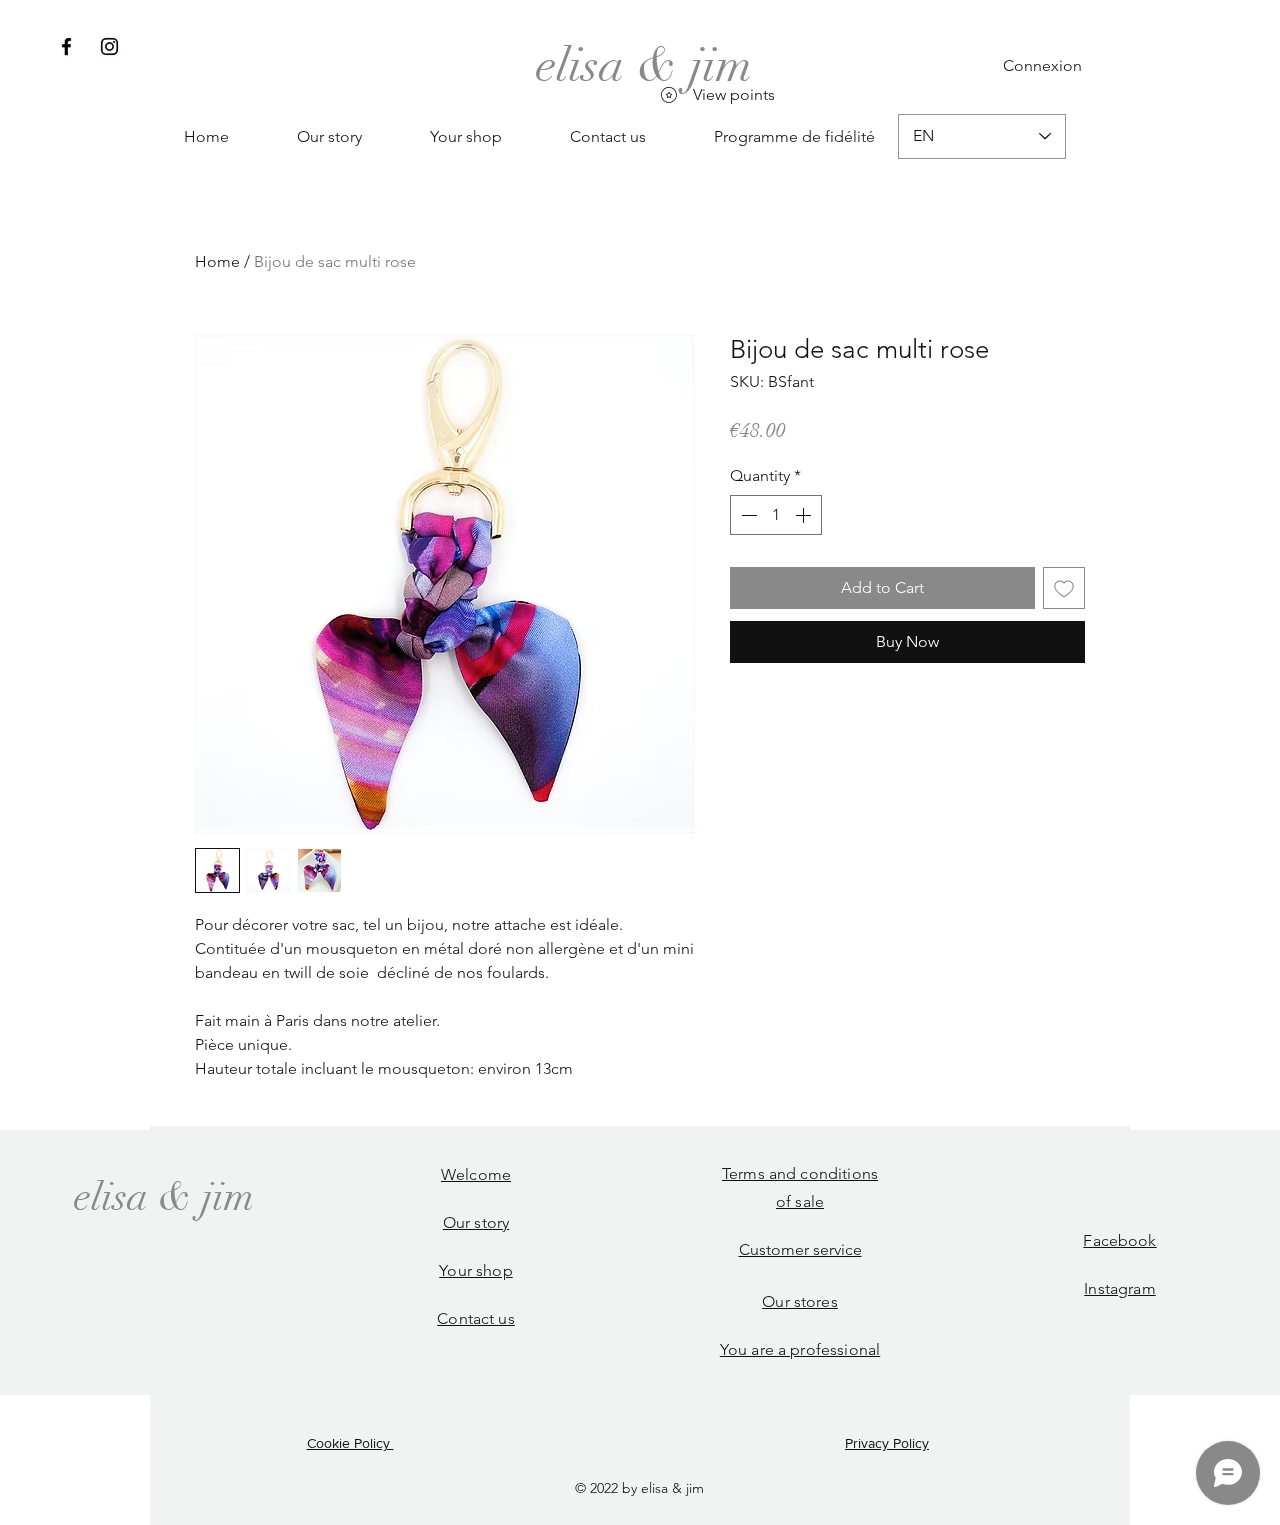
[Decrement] (747, 515)
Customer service (800, 1249)
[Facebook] (66, 46)
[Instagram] (109, 46)
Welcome (476, 1174)
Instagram (1119, 1288)
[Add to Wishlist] (1064, 588)
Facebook (1119, 1240)
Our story (476, 1222)
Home (217, 261)
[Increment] (805, 515)
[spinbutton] (776, 515)
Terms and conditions (800, 1173)
